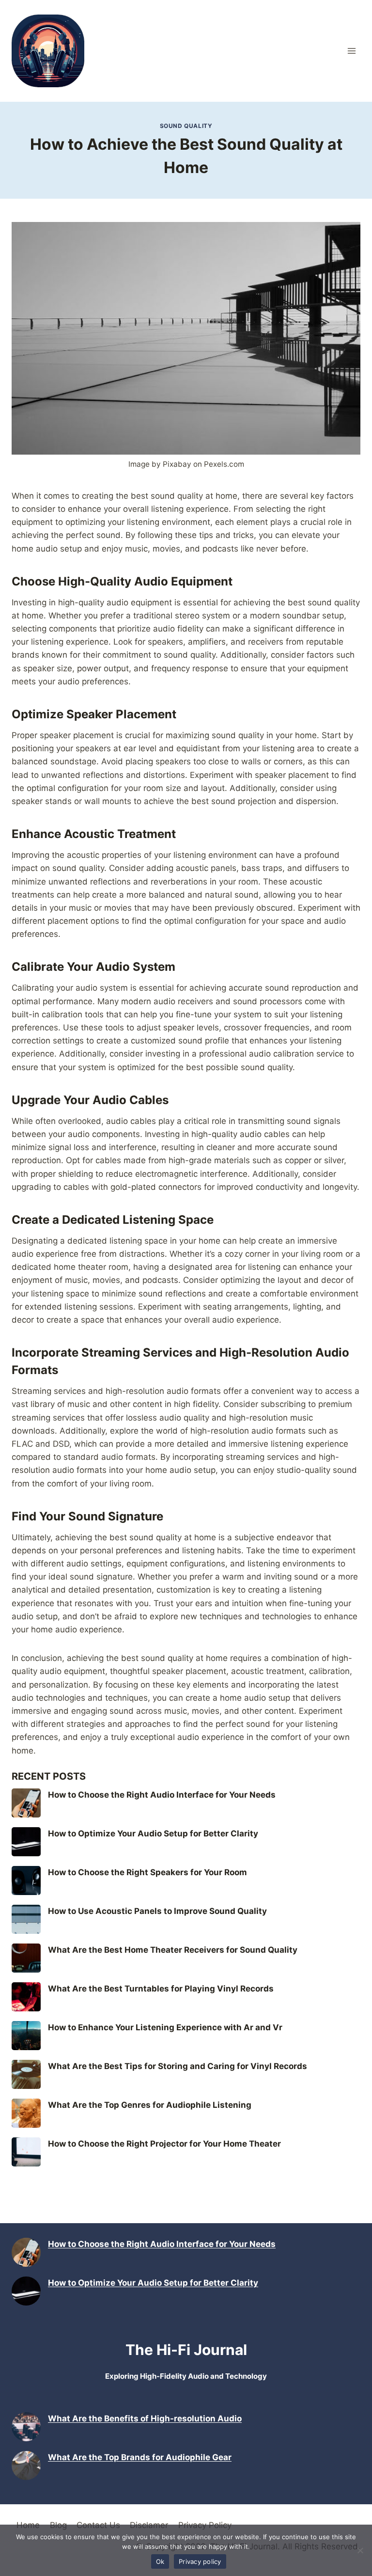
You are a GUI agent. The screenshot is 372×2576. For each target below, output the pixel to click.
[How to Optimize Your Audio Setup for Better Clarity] (26, 1842)
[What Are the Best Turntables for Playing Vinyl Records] (26, 1997)
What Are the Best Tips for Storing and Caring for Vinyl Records (178, 2066)
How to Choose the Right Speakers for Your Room (147, 1872)
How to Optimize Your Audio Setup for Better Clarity (153, 1833)
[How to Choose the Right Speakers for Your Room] (26, 1881)
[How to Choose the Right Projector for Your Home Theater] (26, 2152)
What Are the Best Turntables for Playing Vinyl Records (161, 1989)
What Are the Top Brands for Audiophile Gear (140, 2457)
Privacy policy (200, 2561)
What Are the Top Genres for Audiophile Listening (150, 2105)
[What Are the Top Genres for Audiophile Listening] (26, 2113)
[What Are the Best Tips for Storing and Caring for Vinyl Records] (26, 2074)
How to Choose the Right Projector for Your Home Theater (164, 2144)
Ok (160, 2561)
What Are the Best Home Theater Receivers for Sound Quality (173, 1950)
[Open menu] (351, 51)
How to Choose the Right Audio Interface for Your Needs (162, 1795)
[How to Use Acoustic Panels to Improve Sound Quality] (26, 1919)
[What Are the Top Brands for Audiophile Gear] (26, 2465)
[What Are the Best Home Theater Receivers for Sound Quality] (26, 1958)
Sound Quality (186, 126)
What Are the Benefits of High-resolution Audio (145, 2418)
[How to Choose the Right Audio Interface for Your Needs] (26, 1803)
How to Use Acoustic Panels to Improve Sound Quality (157, 1911)
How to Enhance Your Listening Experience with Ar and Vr (165, 2027)
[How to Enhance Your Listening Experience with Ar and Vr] (26, 2036)
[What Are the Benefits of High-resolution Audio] (26, 2427)
